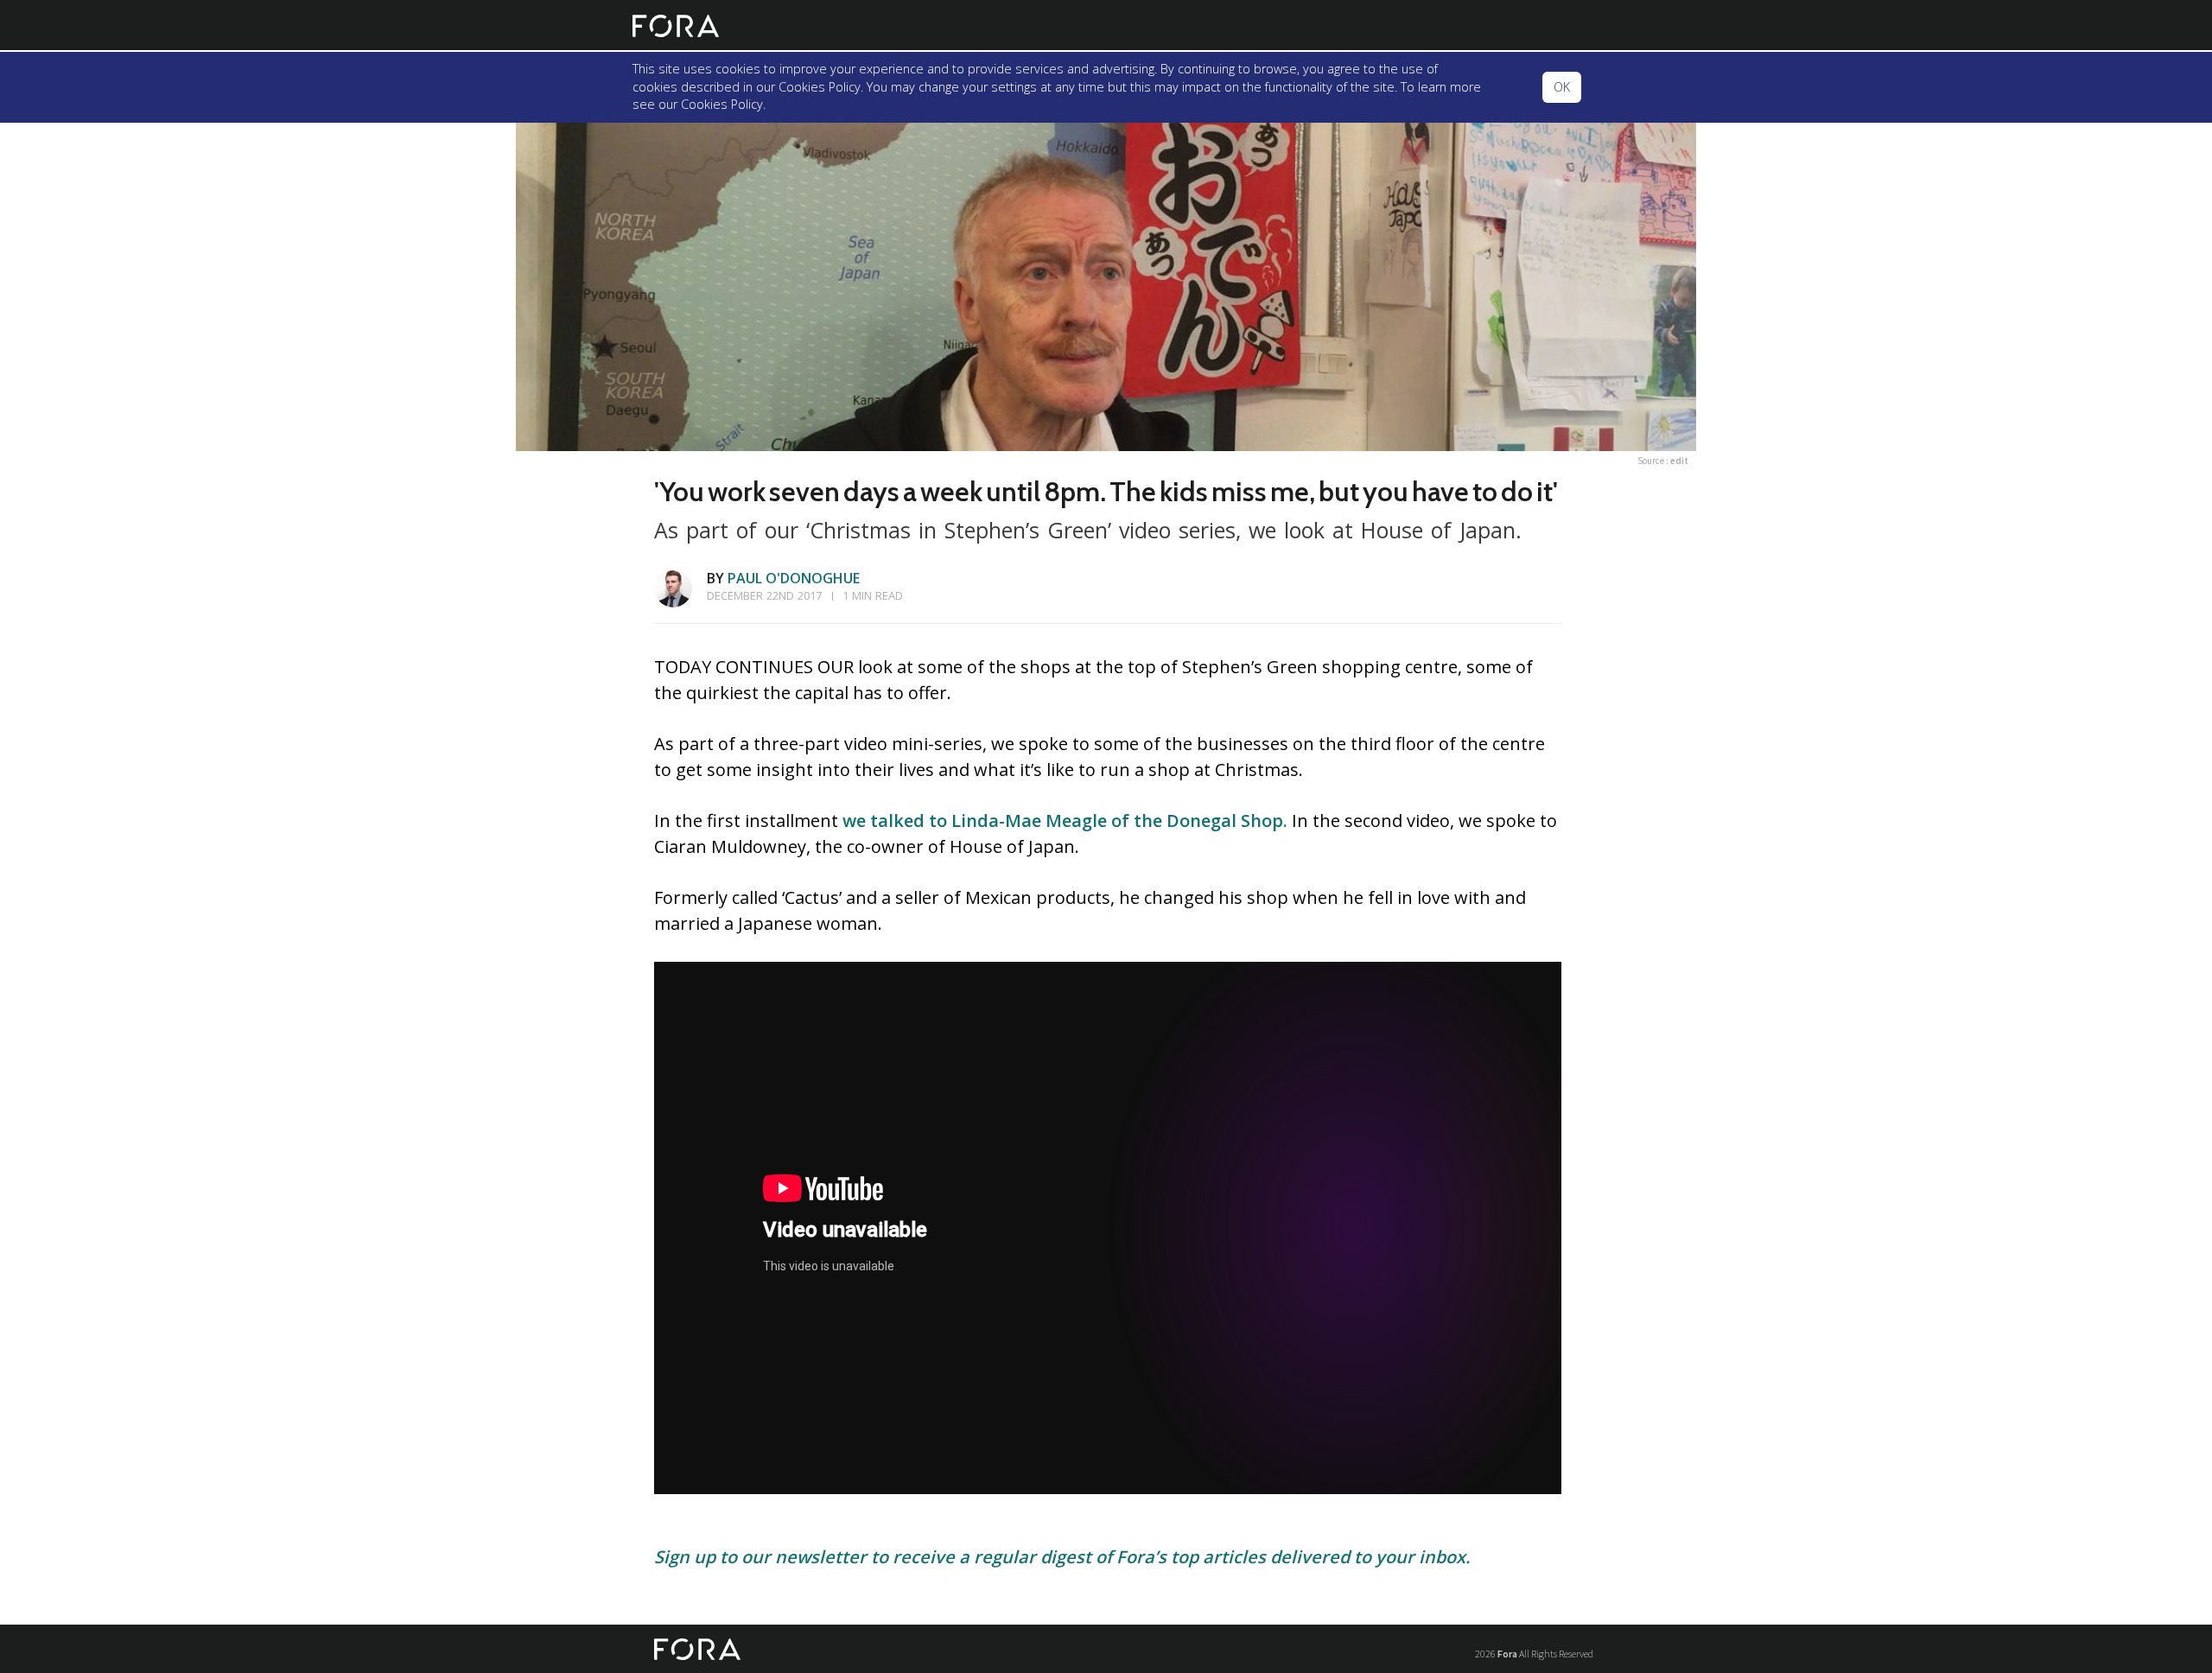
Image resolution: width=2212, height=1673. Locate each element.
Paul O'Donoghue (794, 578)
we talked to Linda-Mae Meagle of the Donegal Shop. (1065, 821)
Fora (1507, 1654)
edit (1679, 461)
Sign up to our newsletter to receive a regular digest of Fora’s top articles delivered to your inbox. (1062, 1557)
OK (1562, 87)
